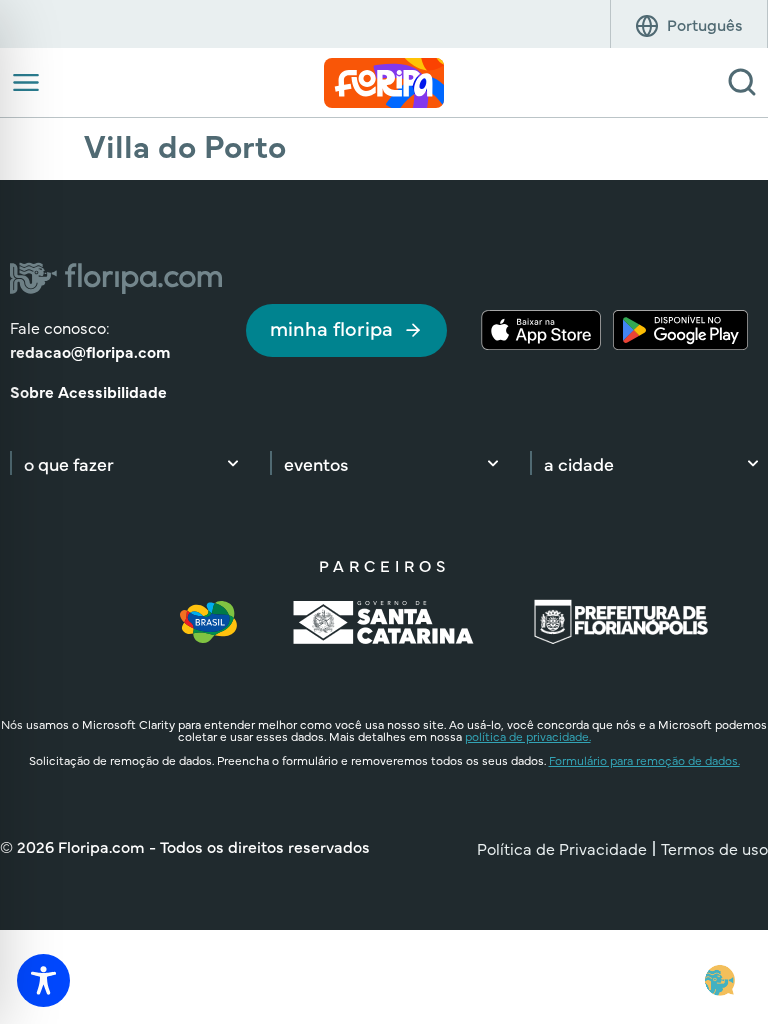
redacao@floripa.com (90, 351)
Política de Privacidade (562, 848)
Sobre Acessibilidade (88, 391)
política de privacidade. (528, 736)
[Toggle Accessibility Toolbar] (43, 980)
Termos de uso (714, 848)
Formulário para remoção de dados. (644, 760)
